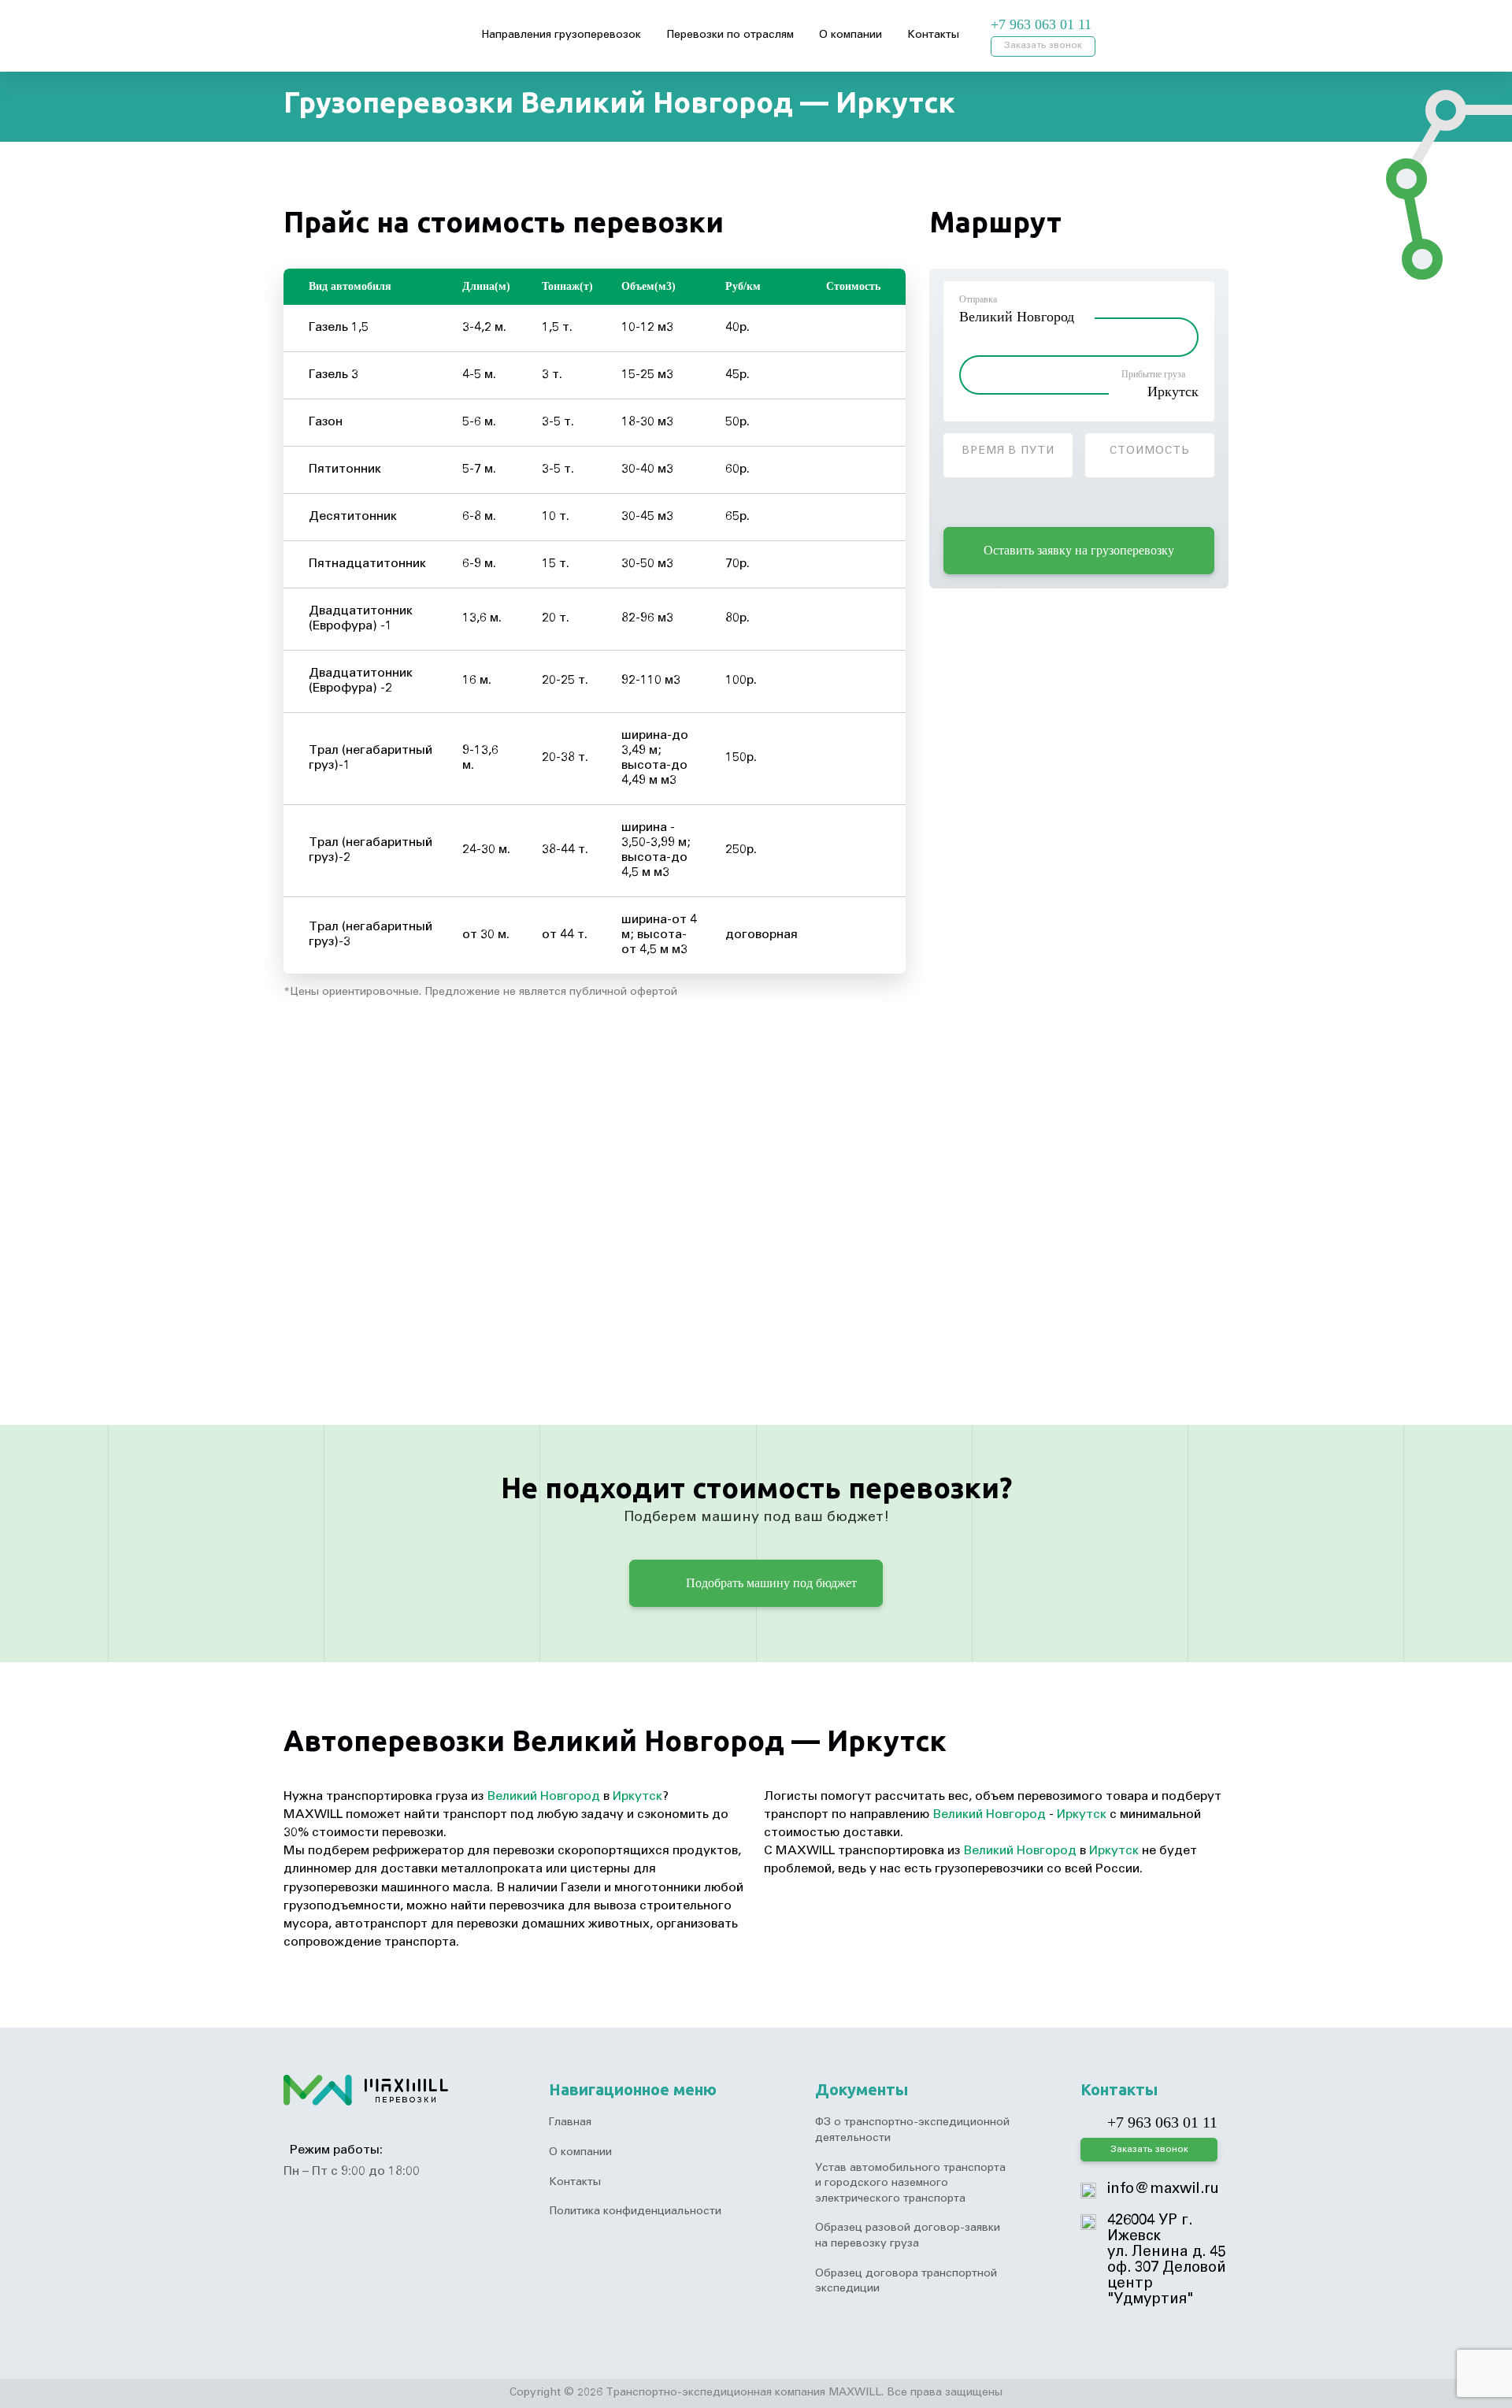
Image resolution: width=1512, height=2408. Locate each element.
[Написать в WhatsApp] (1142, 25)
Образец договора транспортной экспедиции (906, 2282)
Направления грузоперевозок (561, 35)
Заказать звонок (1043, 46)
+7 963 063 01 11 (1041, 24)
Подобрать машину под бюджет (770, 1583)
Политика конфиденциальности (635, 2212)
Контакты (933, 35)
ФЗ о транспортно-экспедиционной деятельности (912, 2131)
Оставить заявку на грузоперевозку (1079, 550)
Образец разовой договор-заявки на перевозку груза (908, 2236)
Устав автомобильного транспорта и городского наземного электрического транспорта (910, 2184)
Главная (570, 2123)
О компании (850, 35)
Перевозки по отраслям (730, 35)
